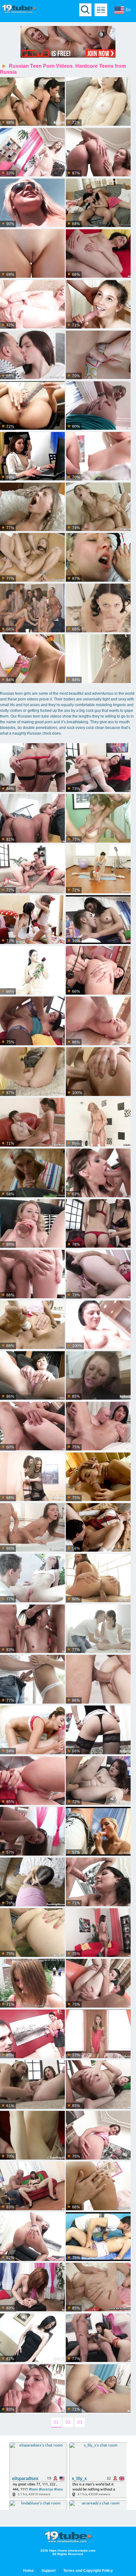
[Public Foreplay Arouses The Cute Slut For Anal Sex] (98, 1984)
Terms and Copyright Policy (88, 2571)
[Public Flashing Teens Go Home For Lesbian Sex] (32, 1427)
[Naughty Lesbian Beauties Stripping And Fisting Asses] (98, 457)
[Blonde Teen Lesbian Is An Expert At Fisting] (32, 2085)
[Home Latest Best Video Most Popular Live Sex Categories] (101, 10)
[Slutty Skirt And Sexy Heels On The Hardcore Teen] (32, 1072)
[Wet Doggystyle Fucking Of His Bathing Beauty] (32, 1528)
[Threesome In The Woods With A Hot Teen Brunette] (32, 1984)
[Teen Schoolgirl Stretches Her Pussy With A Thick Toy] (32, 406)
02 (68, 2422)
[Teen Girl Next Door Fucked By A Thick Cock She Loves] (32, 1730)
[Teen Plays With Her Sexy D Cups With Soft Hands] (98, 2136)
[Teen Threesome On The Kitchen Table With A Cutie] (98, 819)
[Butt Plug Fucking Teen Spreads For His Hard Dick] (98, 2288)
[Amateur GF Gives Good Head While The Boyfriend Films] (32, 659)
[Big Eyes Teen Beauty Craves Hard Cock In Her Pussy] (32, 1579)
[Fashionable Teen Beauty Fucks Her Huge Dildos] (32, 1224)
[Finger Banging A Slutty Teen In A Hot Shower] (98, 1123)
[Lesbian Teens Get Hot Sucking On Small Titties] (32, 920)
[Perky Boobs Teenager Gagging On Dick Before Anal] (98, 2085)
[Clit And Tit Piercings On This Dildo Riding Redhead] (32, 2288)
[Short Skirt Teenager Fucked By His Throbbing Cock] (32, 1173)
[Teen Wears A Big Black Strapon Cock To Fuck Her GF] (98, 254)
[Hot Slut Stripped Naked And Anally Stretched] (98, 920)
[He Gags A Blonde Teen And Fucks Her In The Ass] (32, 558)
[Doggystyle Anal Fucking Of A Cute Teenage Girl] (32, 2186)
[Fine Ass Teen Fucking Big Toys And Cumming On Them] (32, 2338)
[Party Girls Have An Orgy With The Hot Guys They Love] (32, 608)
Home (28, 2571)
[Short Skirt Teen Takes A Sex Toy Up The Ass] (98, 971)
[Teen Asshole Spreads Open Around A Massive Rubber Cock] (98, 1376)
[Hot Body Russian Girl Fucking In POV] (32, 1882)
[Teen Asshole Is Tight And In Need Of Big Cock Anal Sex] (32, 1325)
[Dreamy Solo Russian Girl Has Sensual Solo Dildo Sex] (32, 971)
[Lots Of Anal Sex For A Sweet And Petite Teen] (98, 558)
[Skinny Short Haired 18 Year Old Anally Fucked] (32, 1376)
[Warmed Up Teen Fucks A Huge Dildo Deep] (98, 1933)
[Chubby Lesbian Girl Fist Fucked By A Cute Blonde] (98, 1781)
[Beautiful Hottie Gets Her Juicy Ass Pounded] (98, 1072)
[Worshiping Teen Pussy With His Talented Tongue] (98, 1325)
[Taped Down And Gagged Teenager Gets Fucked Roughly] (32, 507)
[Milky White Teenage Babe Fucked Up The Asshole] (32, 355)
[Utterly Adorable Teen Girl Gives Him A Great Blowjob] (98, 203)
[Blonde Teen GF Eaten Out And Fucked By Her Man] (32, 1933)
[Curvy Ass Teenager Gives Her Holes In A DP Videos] (98, 2389)
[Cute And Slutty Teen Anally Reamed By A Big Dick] (98, 1730)
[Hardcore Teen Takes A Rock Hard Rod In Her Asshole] (98, 2186)
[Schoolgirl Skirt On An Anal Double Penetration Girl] (32, 819)
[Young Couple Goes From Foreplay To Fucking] (32, 1123)
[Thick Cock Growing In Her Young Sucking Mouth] (98, 1832)
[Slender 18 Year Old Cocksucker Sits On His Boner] (98, 2237)
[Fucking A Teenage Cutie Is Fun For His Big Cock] (98, 305)
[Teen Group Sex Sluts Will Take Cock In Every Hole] (98, 1173)
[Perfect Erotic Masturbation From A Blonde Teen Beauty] (32, 2136)
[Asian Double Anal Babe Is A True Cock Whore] (32, 1629)
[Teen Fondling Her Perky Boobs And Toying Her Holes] (32, 1832)
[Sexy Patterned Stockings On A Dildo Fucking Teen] (98, 768)
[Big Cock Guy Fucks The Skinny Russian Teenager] (98, 2034)
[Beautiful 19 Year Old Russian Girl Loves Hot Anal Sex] (98, 1882)
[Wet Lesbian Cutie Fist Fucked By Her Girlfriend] (98, 153)
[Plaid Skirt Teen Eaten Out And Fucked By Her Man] (32, 457)
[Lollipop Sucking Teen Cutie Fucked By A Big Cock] (98, 507)
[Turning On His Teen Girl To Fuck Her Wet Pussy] (32, 2034)
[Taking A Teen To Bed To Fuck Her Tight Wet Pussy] (32, 254)
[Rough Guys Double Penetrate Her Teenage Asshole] (32, 1021)
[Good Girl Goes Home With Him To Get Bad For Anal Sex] (32, 2389)
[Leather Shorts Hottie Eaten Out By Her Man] (32, 1275)
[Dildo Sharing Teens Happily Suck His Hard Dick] (32, 869)
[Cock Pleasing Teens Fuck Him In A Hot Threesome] (98, 1680)
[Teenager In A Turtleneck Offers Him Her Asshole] (98, 355)
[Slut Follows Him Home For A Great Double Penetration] (98, 406)
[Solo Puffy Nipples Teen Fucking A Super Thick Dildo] (98, 1275)
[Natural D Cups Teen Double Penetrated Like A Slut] (98, 1021)
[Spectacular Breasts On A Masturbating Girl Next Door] (98, 102)
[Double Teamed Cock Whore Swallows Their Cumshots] (98, 2338)
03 (80, 2422)
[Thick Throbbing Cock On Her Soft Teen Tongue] (98, 1477)
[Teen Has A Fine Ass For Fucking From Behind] (32, 153)
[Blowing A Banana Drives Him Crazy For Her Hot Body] (32, 1680)
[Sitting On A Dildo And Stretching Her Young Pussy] (32, 2237)
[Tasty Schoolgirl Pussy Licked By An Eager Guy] (98, 1528)
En (128, 10)
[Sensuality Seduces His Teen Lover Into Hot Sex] (98, 1629)
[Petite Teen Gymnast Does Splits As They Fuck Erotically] (98, 869)
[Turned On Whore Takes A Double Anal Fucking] (32, 102)
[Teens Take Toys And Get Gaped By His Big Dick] (98, 1224)
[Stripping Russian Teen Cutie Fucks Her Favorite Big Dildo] (98, 659)
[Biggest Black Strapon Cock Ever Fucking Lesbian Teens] (32, 305)
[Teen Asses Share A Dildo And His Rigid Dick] (32, 1781)
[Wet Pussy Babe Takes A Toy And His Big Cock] (98, 1579)
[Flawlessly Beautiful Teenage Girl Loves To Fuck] (98, 608)
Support (49, 2571)
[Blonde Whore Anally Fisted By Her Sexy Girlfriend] (32, 768)
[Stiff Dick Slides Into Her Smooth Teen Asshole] (98, 1427)
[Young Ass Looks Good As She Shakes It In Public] (32, 203)
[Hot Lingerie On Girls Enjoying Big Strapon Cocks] (32, 1477)
